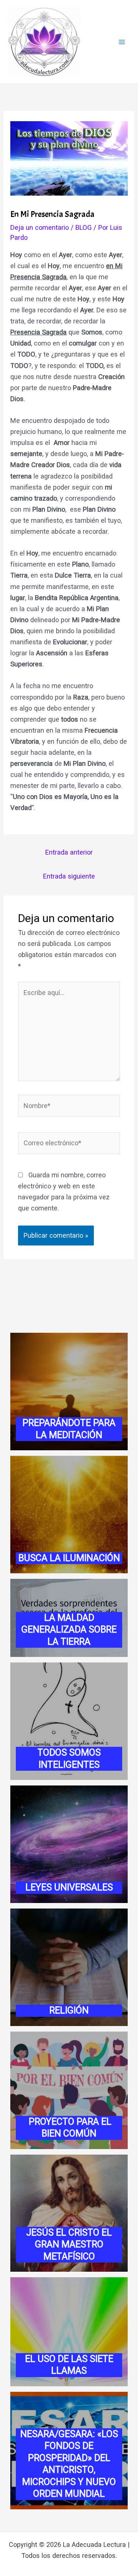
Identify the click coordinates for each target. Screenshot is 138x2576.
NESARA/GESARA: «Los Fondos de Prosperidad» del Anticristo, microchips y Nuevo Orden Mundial (69, 2464)
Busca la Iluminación (69, 1558)
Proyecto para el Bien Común (69, 2128)
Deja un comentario (40, 227)
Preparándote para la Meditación (69, 1429)
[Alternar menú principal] (122, 42)
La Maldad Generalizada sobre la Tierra (69, 1630)
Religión (69, 2010)
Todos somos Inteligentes (69, 1759)
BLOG (84, 227)
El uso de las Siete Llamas (69, 2365)
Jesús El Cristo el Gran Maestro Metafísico (69, 2244)
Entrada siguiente (69, 876)
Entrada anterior (69, 852)
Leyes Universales (69, 1887)
